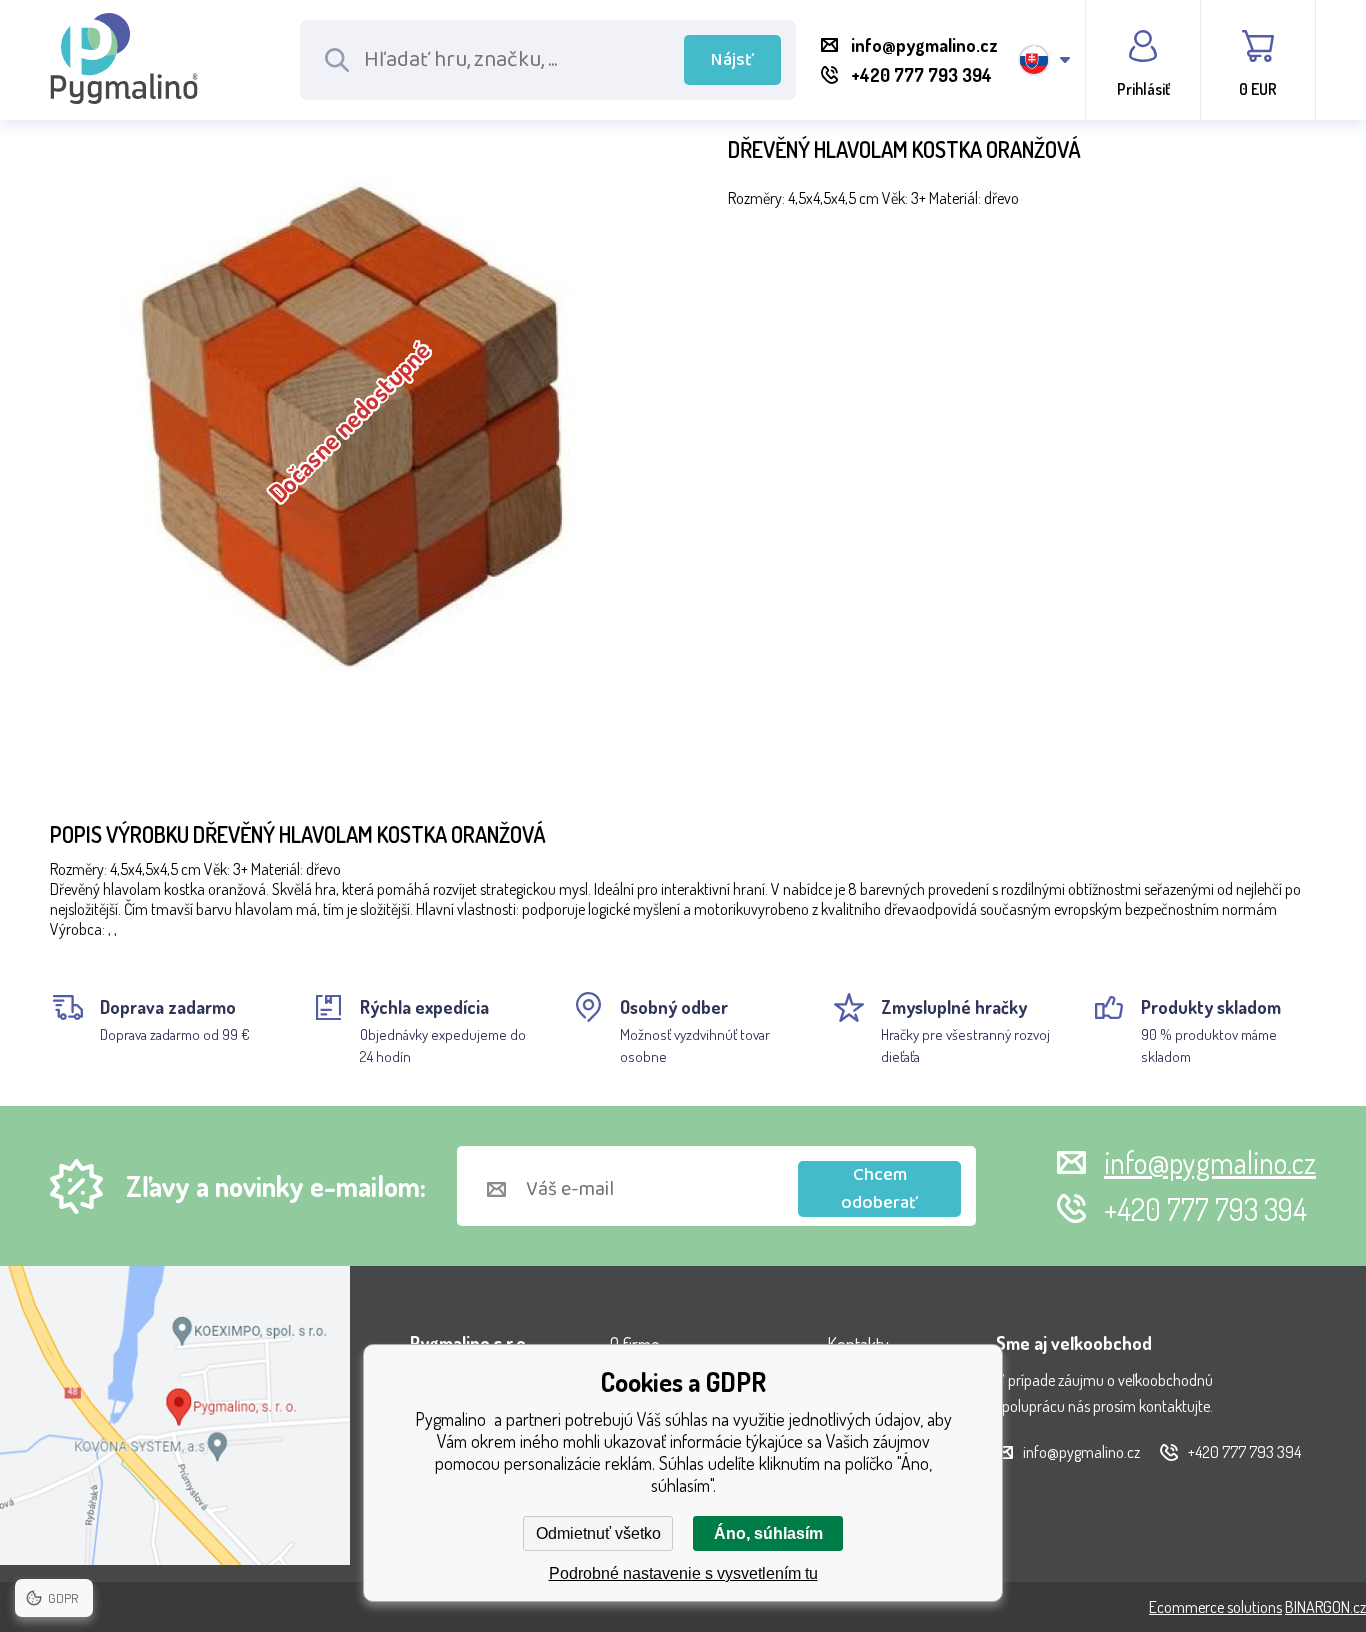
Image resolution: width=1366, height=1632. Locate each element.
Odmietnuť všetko (598, 1533)
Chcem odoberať (879, 1189)
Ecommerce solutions (1215, 1607)
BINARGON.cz (1325, 1607)
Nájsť (732, 60)
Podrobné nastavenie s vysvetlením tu (683, 1573)
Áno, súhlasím (768, 1533)
